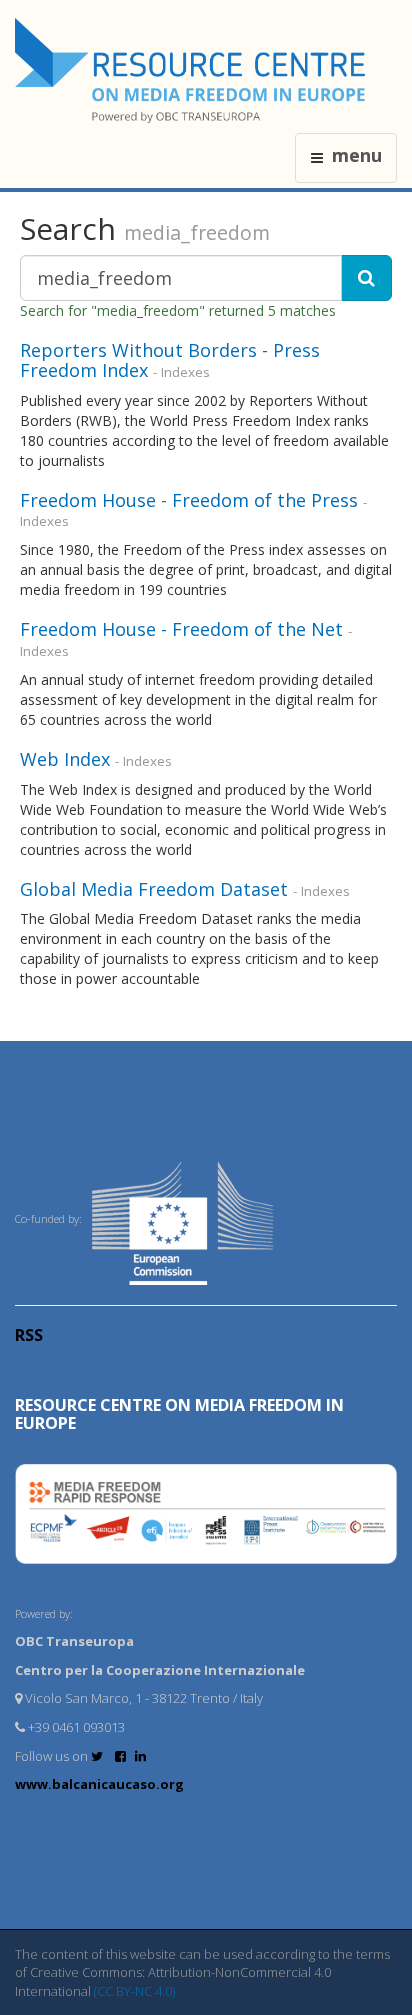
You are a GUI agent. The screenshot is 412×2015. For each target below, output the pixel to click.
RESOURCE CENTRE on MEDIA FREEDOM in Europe (179, 1414)
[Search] (366, 278)
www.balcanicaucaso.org (99, 1784)
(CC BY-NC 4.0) (134, 1991)
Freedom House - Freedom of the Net (181, 629)
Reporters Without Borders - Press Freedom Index (170, 360)
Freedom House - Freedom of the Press (189, 500)
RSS (29, 1335)
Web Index (65, 759)
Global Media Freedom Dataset (154, 889)
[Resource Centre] (193, 70)
